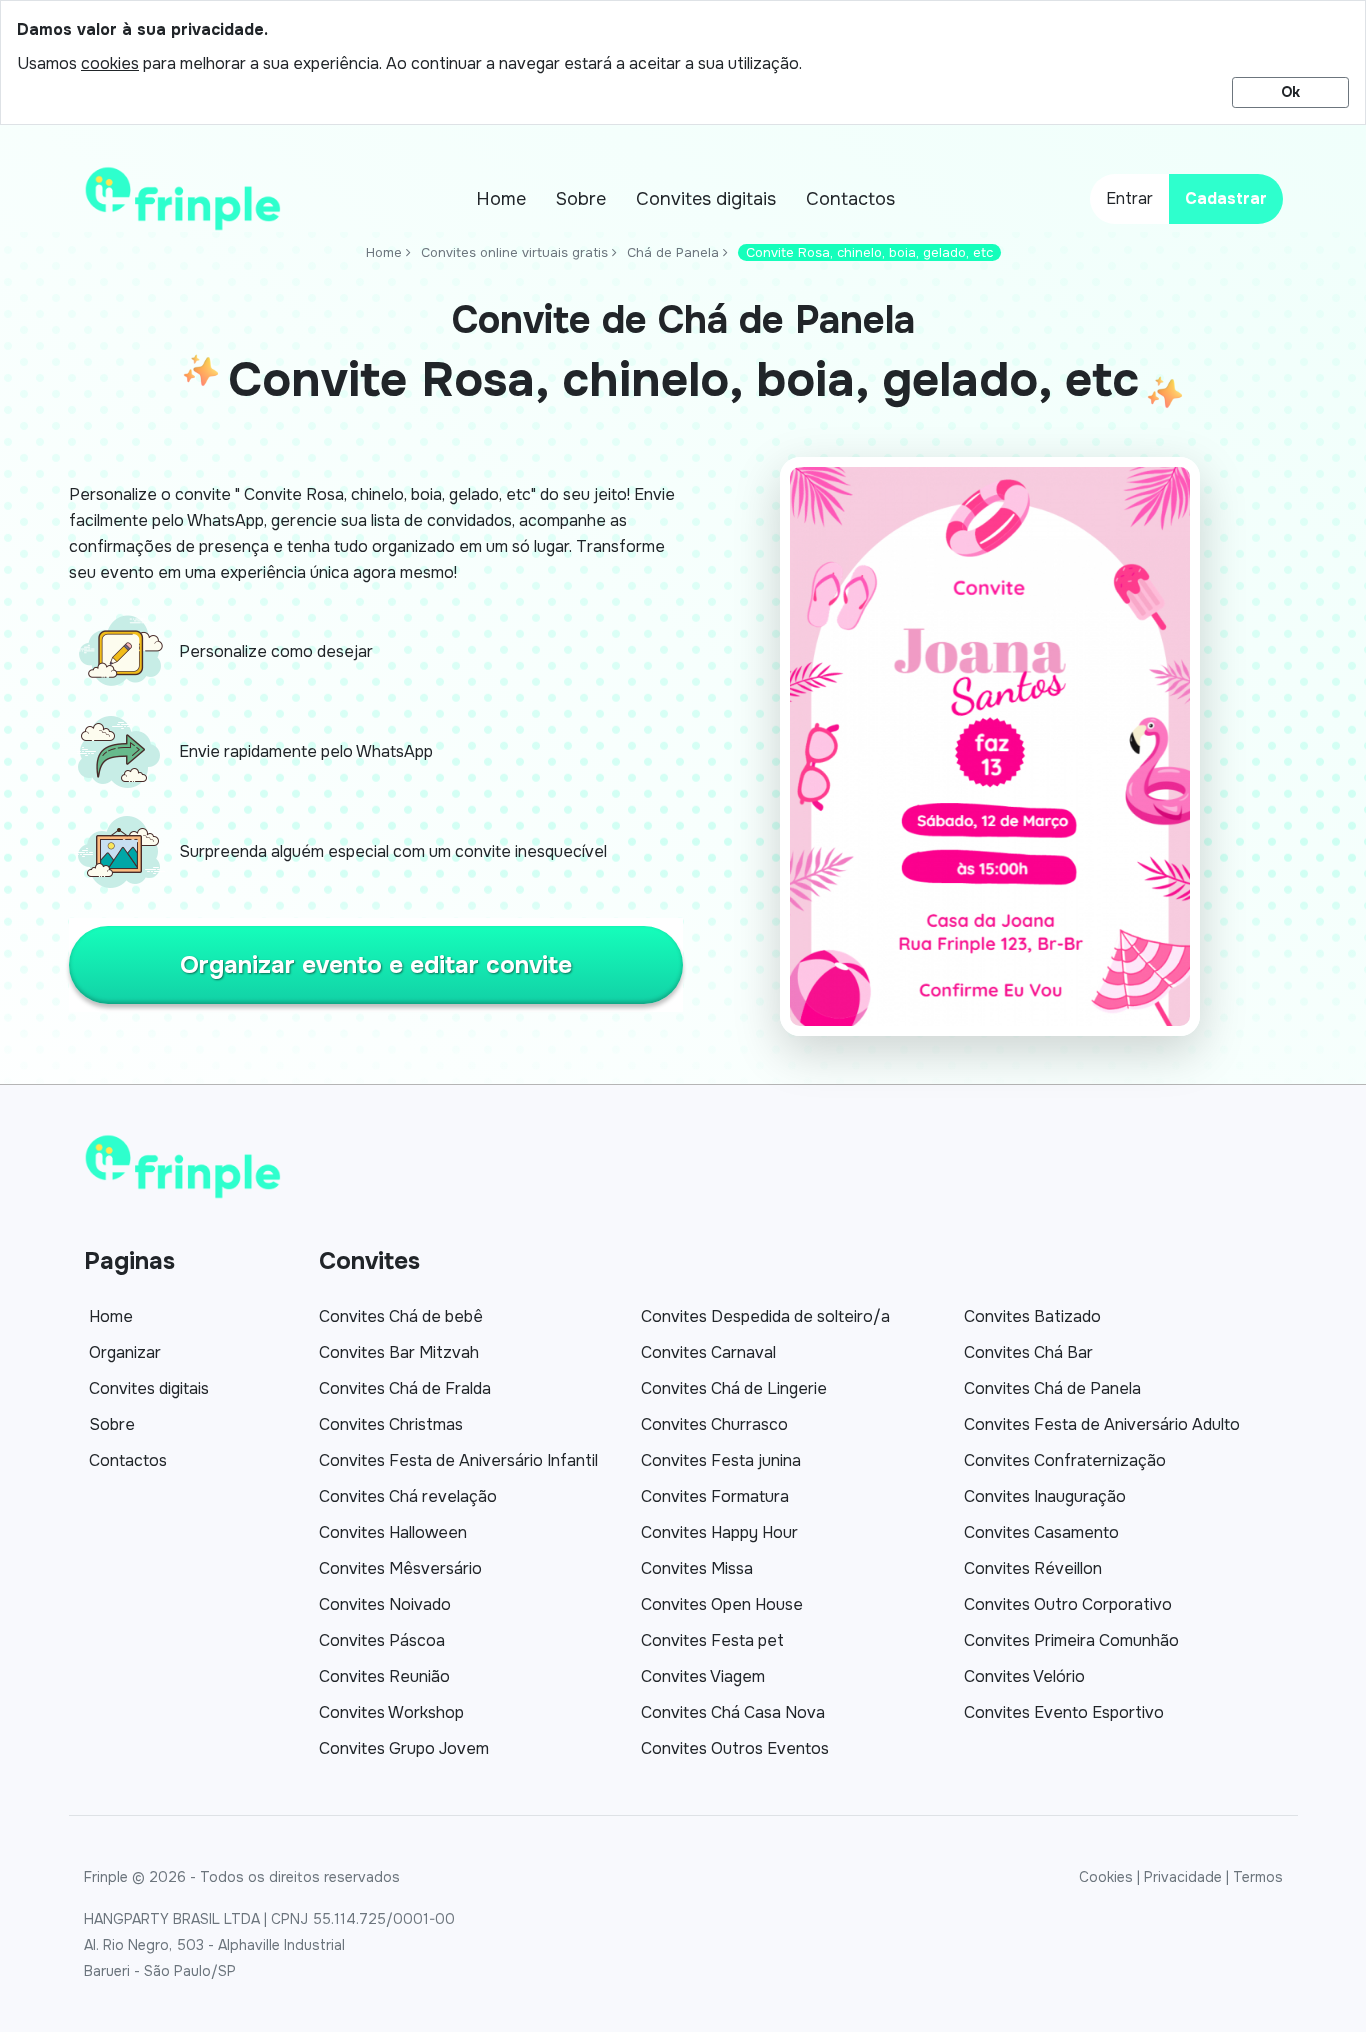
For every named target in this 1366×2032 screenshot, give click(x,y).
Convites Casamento (1041, 1532)
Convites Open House (722, 1604)
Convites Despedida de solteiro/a (765, 1316)
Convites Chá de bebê (401, 1316)
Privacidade (1183, 1877)
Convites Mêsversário (400, 1568)
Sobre (581, 199)
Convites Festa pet (712, 1640)
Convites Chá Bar (1028, 1352)
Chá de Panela (673, 252)
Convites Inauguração (1045, 1496)
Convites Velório (1024, 1676)
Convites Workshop (391, 1712)
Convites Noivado (385, 1604)
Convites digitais (706, 199)
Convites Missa (697, 1568)
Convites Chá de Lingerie (734, 1388)
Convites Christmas (391, 1424)
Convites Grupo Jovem (404, 1748)
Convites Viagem (703, 1676)
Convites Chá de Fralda (405, 1388)
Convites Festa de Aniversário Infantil (458, 1460)
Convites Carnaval (708, 1352)
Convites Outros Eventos (735, 1748)
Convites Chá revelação (408, 1496)
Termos (1258, 1877)
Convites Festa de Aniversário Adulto (1102, 1424)
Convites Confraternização (1065, 1460)
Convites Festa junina (721, 1460)
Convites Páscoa (382, 1640)
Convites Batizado (1032, 1316)
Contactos (850, 199)
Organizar (125, 1352)
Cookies (1106, 1877)
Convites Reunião (384, 1676)
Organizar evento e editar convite (376, 965)
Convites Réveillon (1033, 1568)
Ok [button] (1290, 92)
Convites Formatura (715, 1496)
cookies (110, 63)
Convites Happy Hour (719, 1532)
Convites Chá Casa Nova (733, 1712)
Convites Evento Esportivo (1064, 1712)
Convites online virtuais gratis (514, 252)
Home (501, 199)
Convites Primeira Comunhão (1071, 1640)
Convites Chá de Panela (1052, 1388)
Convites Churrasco (714, 1424)
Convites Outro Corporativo (1068, 1604)
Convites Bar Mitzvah (399, 1352)
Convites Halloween (393, 1532)
